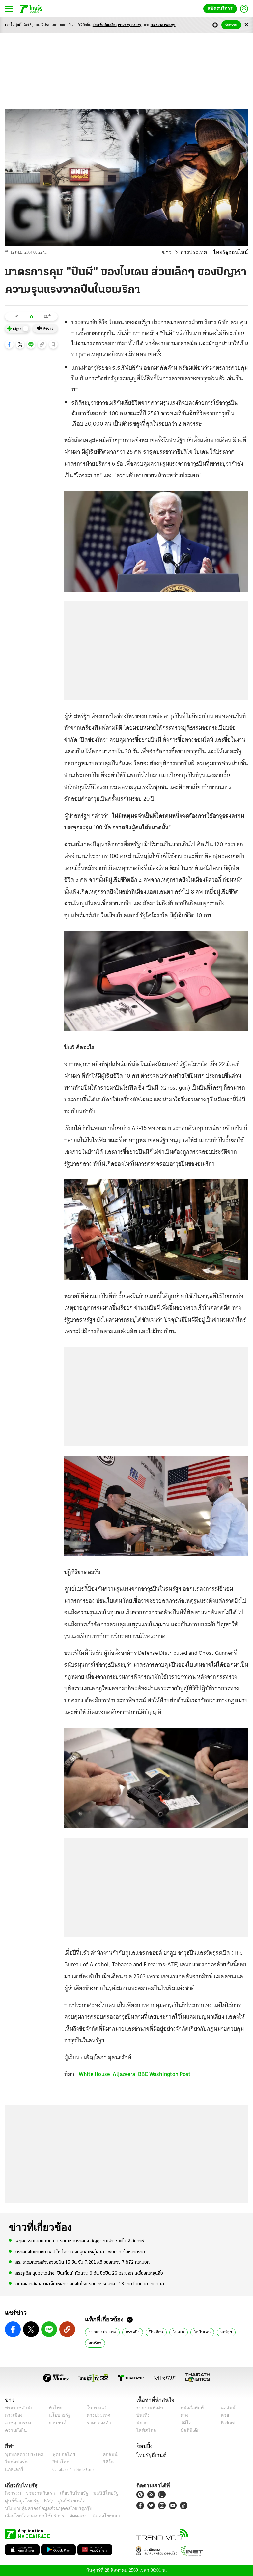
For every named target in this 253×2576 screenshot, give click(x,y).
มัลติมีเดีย (188, 2430)
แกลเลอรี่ (13, 2470)
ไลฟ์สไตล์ (145, 2430)
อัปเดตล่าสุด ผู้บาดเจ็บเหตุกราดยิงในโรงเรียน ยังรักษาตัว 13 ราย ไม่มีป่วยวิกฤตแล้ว (91, 2283)
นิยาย (141, 2423)
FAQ (44, 2501)
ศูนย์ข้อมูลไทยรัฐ (20, 2501)
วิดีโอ (184, 2423)
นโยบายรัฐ (57, 2415)
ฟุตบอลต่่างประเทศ (22, 2454)
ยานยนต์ (56, 2423)
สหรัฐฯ (217, 2332)
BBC (143, 2074)
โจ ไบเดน (195, 2332)
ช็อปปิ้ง (143, 2446)
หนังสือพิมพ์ (190, 2408)
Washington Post (170, 2074)
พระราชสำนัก (17, 2408)
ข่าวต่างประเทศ (101, 2332)
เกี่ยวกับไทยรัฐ (69, 2493)
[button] (9, 344)
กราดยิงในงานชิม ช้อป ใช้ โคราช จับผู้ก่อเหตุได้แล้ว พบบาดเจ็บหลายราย (80, 2251)
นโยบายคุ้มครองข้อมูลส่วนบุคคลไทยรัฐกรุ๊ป (44, 2508)
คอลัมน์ (225, 2408)
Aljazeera (124, 2074)
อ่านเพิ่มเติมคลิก (118, 25)
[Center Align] (246, 25)
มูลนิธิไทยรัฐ (98, 2493)
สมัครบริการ (221, 8)
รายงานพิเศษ (149, 2408)
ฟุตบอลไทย (58, 2454)
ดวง (183, 2415)
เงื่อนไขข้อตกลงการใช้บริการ (31, 2516)
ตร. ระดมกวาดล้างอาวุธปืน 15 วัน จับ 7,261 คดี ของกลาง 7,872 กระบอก (83, 2262)
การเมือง (13, 2415)
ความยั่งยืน (15, 2430)
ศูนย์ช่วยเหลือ (65, 2501)
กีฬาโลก (56, 2462)
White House (94, 2074)
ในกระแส (94, 2408)
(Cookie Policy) (163, 25)
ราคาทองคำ (97, 2423)
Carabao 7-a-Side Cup (71, 2470)
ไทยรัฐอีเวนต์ (150, 2455)
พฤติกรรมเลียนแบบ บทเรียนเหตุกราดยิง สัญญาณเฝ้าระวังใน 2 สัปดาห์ (80, 2241)
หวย (222, 2415)
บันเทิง (142, 2415)
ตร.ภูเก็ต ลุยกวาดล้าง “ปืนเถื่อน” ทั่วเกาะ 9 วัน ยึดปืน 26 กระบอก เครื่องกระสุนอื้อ (89, 2273)
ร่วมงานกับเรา (38, 2493)
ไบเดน (174, 2332)
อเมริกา (95, 2343)
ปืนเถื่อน (153, 2332)
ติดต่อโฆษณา (95, 2516)
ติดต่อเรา (70, 2516)
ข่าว (176, 252)
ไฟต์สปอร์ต (15, 2462)
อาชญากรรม (17, 2423)
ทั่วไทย (54, 2408)
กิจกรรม (13, 2493)
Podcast (226, 2423)
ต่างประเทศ (200, 252)
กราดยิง (130, 2332)
